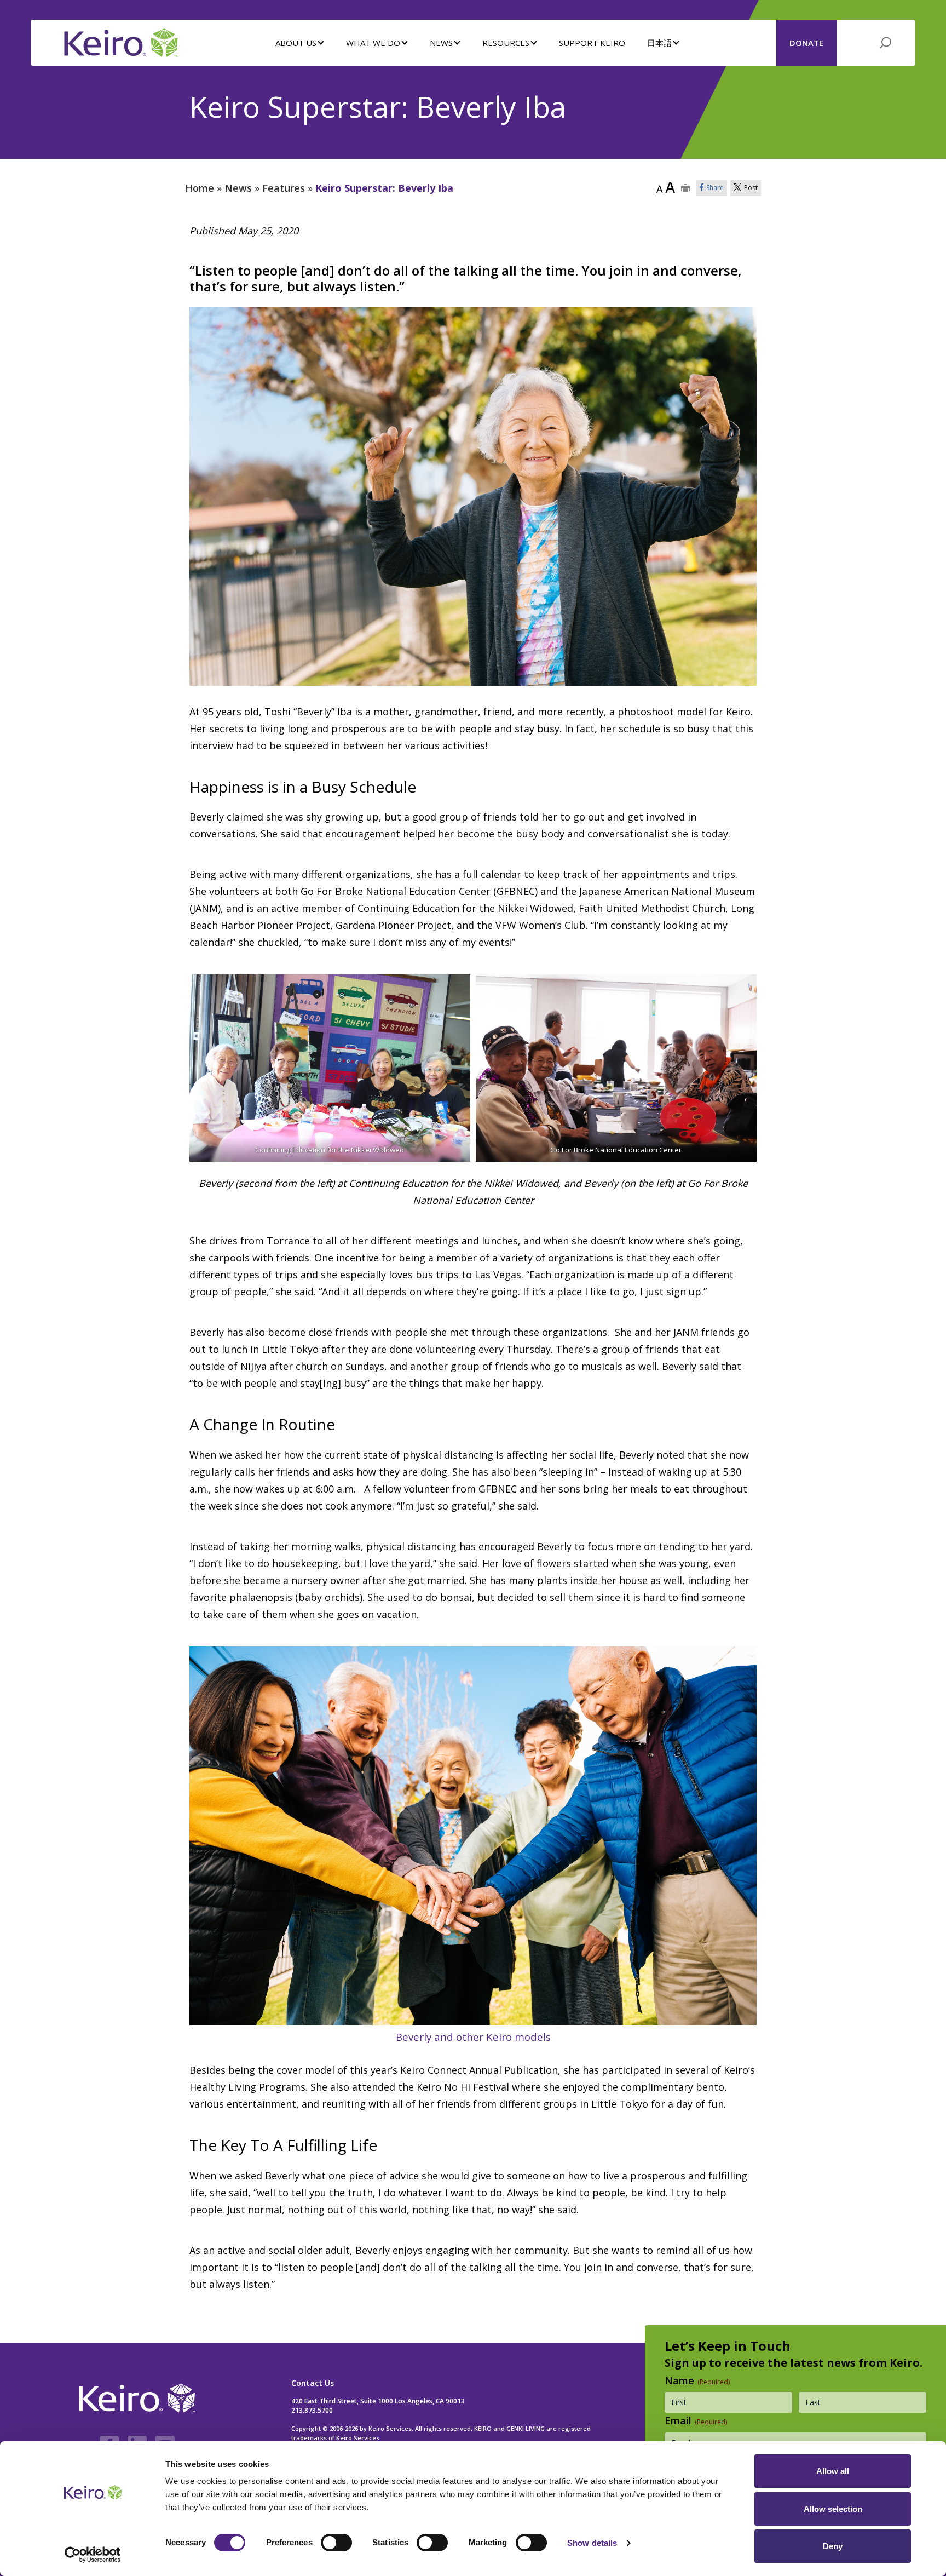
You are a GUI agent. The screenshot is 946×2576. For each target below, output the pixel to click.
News (238, 188)
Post (751, 188)
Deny (833, 2546)
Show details (592, 2543)
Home (200, 188)
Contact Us (313, 2383)
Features (284, 188)
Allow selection (833, 2509)
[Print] (686, 188)
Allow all (833, 2471)
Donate (806, 43)
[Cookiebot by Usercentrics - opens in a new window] (93, 2555)
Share (715, 188)
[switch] (336, 2543)
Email (696, 2420)
